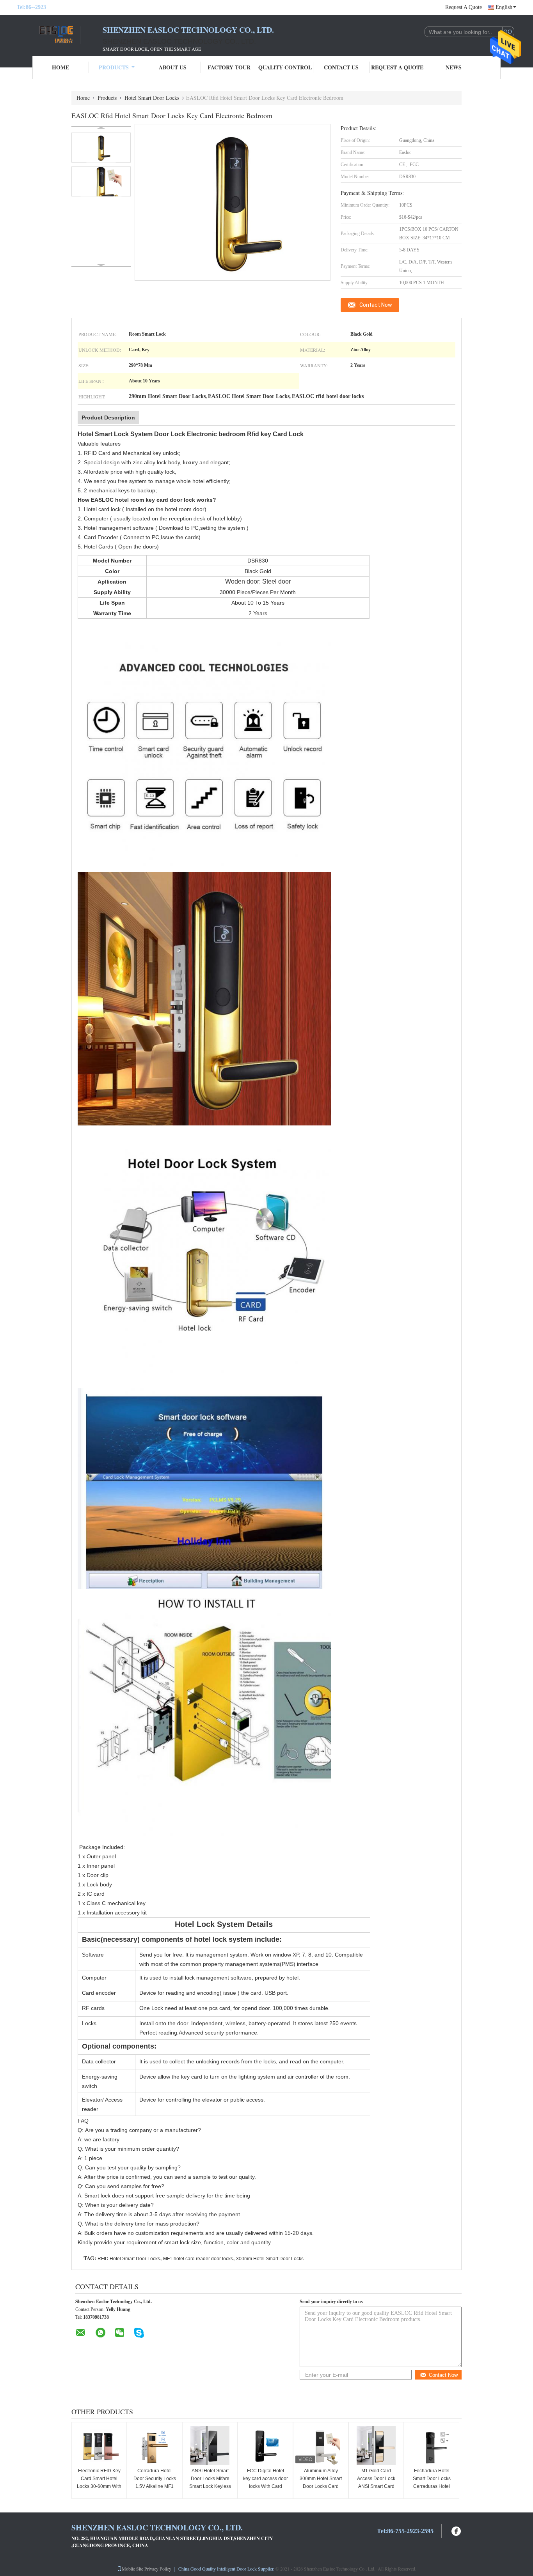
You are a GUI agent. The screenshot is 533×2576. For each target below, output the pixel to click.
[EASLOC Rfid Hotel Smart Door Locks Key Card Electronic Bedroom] (101, 148)
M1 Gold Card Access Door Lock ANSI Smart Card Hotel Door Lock (376, 2482)
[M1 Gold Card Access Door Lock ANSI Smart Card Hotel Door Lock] (376, 2446)
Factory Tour (229, 67)
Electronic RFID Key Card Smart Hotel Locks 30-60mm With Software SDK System (99, 2486)
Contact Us (341, 67)
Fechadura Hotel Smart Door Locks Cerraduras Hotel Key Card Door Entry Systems (432, 2486)
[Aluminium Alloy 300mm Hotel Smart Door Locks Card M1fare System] (321, 2446)
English (504, 7)
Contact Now (376, 305)
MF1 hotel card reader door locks (198, 2259)
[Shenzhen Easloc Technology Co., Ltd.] (60, 34)
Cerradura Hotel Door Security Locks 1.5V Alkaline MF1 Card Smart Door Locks (155, 2486)
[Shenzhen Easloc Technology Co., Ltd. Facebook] (457, 2530)
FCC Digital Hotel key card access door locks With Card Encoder (266, 2482)
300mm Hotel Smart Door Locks (270, 2259)
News (454, 67)
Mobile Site (132, 2569)
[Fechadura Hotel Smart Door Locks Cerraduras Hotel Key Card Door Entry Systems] (432, 2446)
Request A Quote (464, 7)
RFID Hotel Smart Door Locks (129, 2259)
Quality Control (285, 67)
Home (60, 67)
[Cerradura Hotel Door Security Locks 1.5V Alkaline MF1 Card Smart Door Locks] (155, 2446)
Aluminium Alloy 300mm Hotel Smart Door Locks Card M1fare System (321, 2482)
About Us (173, 67)
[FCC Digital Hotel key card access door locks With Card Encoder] (265, 2446)
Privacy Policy (158, 2569)
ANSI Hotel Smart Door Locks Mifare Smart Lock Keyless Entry (210, 2482)
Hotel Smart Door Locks (152, 98)
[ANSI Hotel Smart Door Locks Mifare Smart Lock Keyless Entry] (210, 2446)
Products (114, 67)
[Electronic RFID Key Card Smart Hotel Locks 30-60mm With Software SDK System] (99, 2446)
